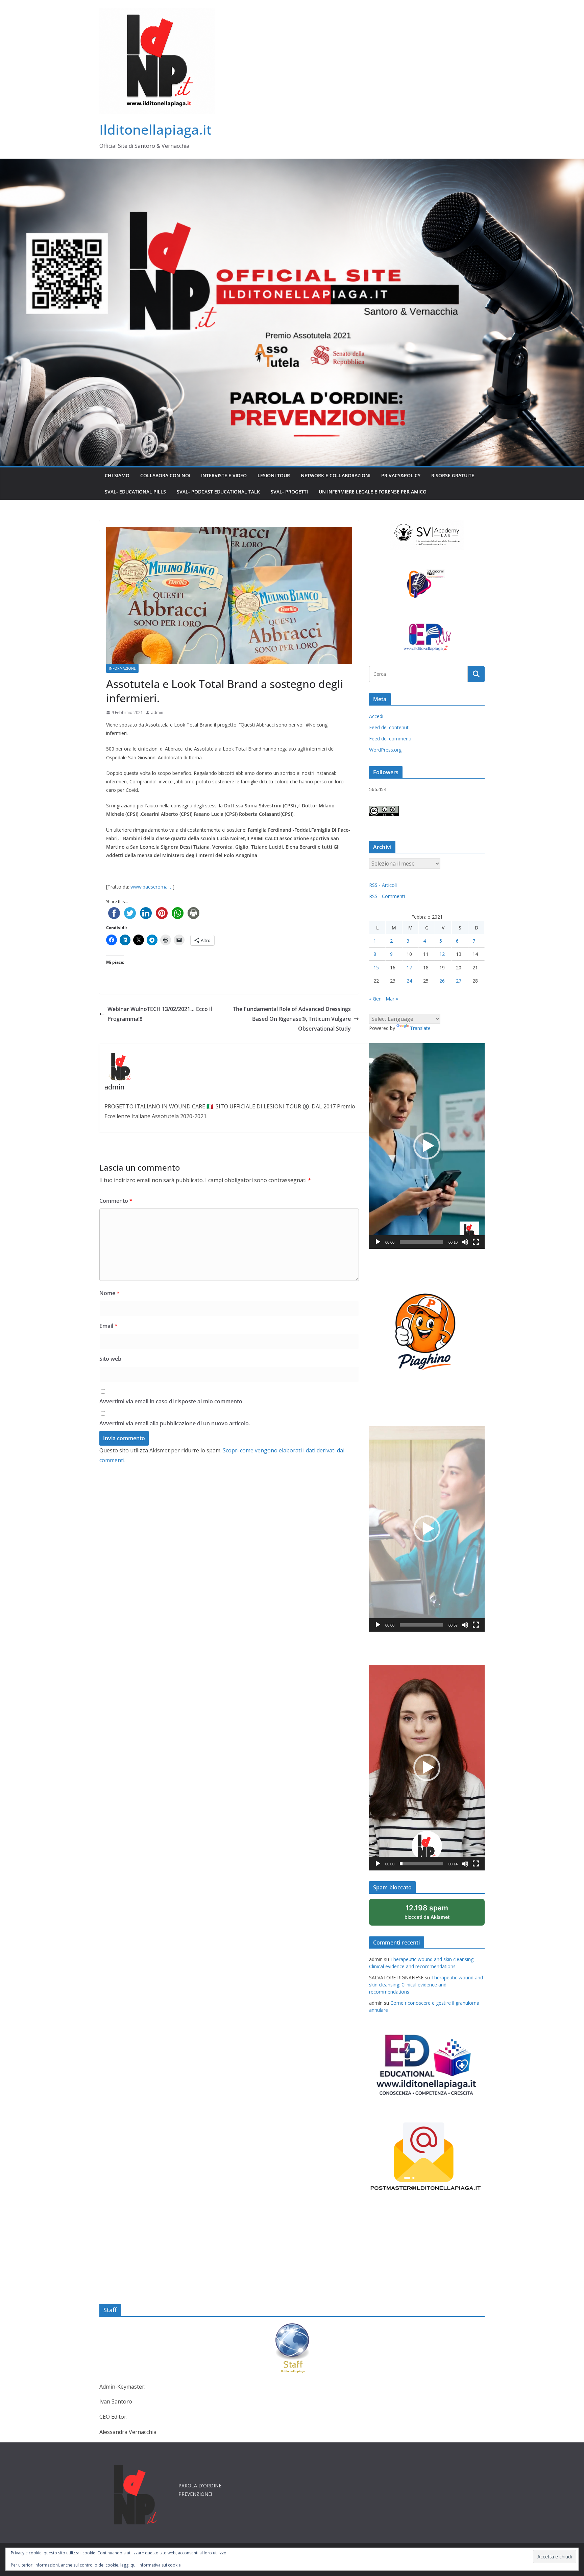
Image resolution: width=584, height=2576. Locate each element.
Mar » (392, 999)
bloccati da (436, 1915)
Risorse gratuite (453, 475)
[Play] (378, 1242)
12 (442, 954)
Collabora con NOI (165, 475)
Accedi (376, 716)
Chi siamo (117, 475)
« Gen (375, 999)
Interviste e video (224, 475)
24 (409, 981)
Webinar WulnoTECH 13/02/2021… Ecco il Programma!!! (160, 1014)
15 (376, 968)
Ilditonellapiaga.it (155, 129)
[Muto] (465, 1242)
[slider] (421, 1242)
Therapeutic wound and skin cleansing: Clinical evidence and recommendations (426, 1985)
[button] (427, 1146)
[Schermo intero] (476, 1242)
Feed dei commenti (390, 739)
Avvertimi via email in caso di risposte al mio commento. (172, 1401)
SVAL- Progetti (289, 492)
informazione (122, 668)
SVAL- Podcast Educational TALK (218, 492)
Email (108, 1326)
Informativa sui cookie (160, 2565)
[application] (427, 1146)
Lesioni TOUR (274, 475)
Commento (116, 1201)
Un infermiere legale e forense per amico (373, 492)
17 (409, 968)
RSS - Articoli (383, 885)
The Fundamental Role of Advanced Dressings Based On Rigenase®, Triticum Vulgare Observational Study (292, 1019)
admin (157, 712)
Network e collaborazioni (336, 475)
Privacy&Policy (401, 475)
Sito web (110, 1359)
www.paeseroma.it (151, 887)
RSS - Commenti (387, 896)
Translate (420, 1028)
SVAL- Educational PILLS (135, 492)
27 (459, 981)
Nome (109, 1293)
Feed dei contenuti (389, 727)
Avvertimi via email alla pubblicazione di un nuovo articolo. (175, 1423)
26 (442, 981)
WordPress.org (385, 750)
